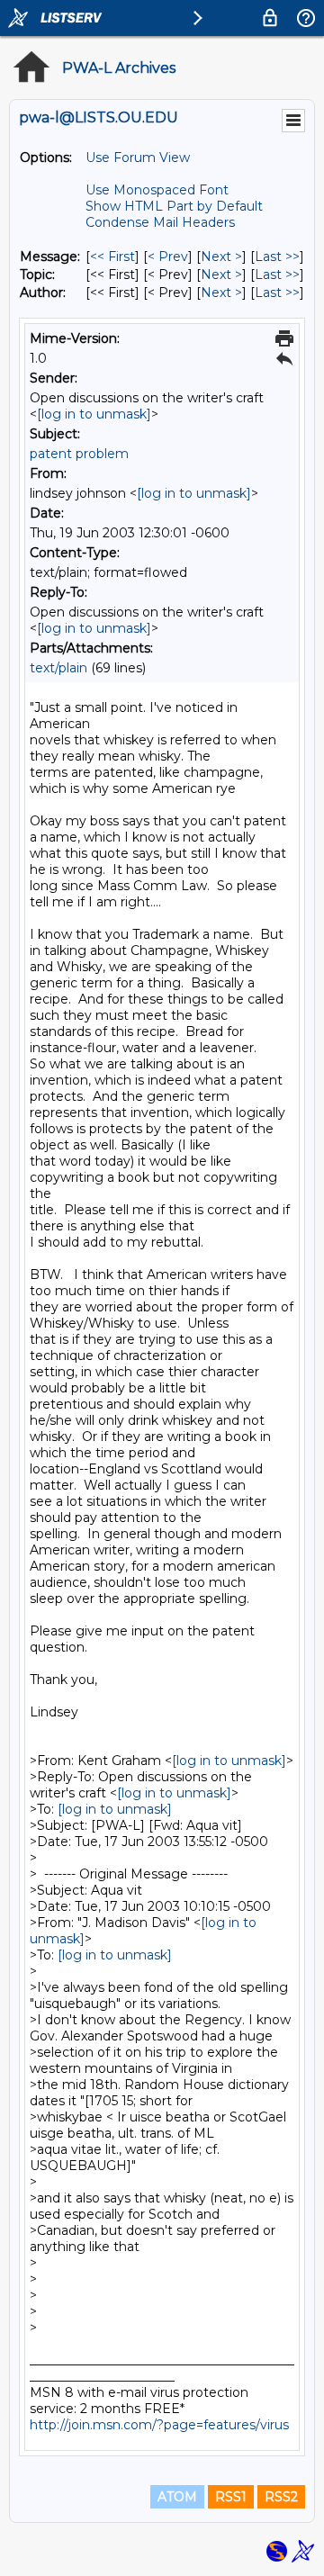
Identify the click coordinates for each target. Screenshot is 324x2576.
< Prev (168, 257)
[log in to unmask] (94, 414)
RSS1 (231, 2497)
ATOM (177, 2497)
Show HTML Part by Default (174, 206)
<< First (112, 257)
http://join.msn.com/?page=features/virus (159, 2425)
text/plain (58, 668)
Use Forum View (138, 158)
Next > (221, 257)
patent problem (79, 454)
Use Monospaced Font (157, 190)
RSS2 (281, 2497)
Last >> (277, 257)
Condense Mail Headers (160, 222)
